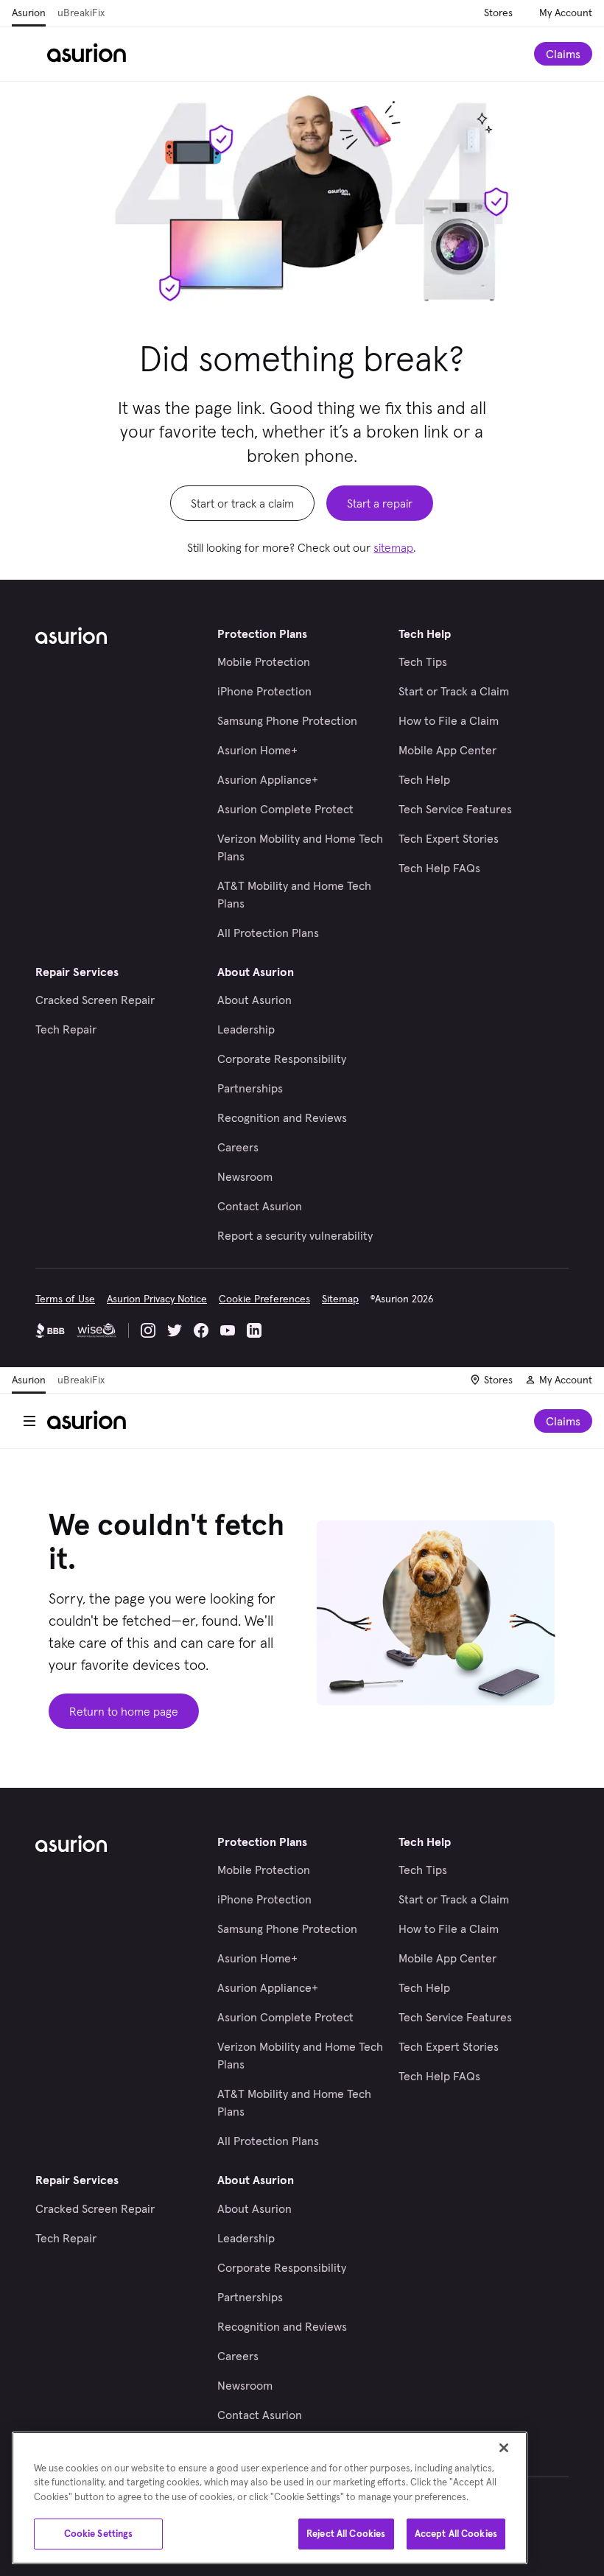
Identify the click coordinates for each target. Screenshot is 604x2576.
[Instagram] (148, 1330)
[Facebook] (201, 1330)
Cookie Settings (99, 2534)
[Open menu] (29, 54)
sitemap (393, 547)
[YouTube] (228, 1330)
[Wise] (96, 1330)
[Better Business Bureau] (50, 1330)
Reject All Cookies (346, 2534)
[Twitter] (175, 1330)
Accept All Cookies (456, 2534)
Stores (498, 13)
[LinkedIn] (254, 1330)
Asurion (29, 13)
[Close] (504, 2448)
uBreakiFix (81, 13)
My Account (566, 13)
